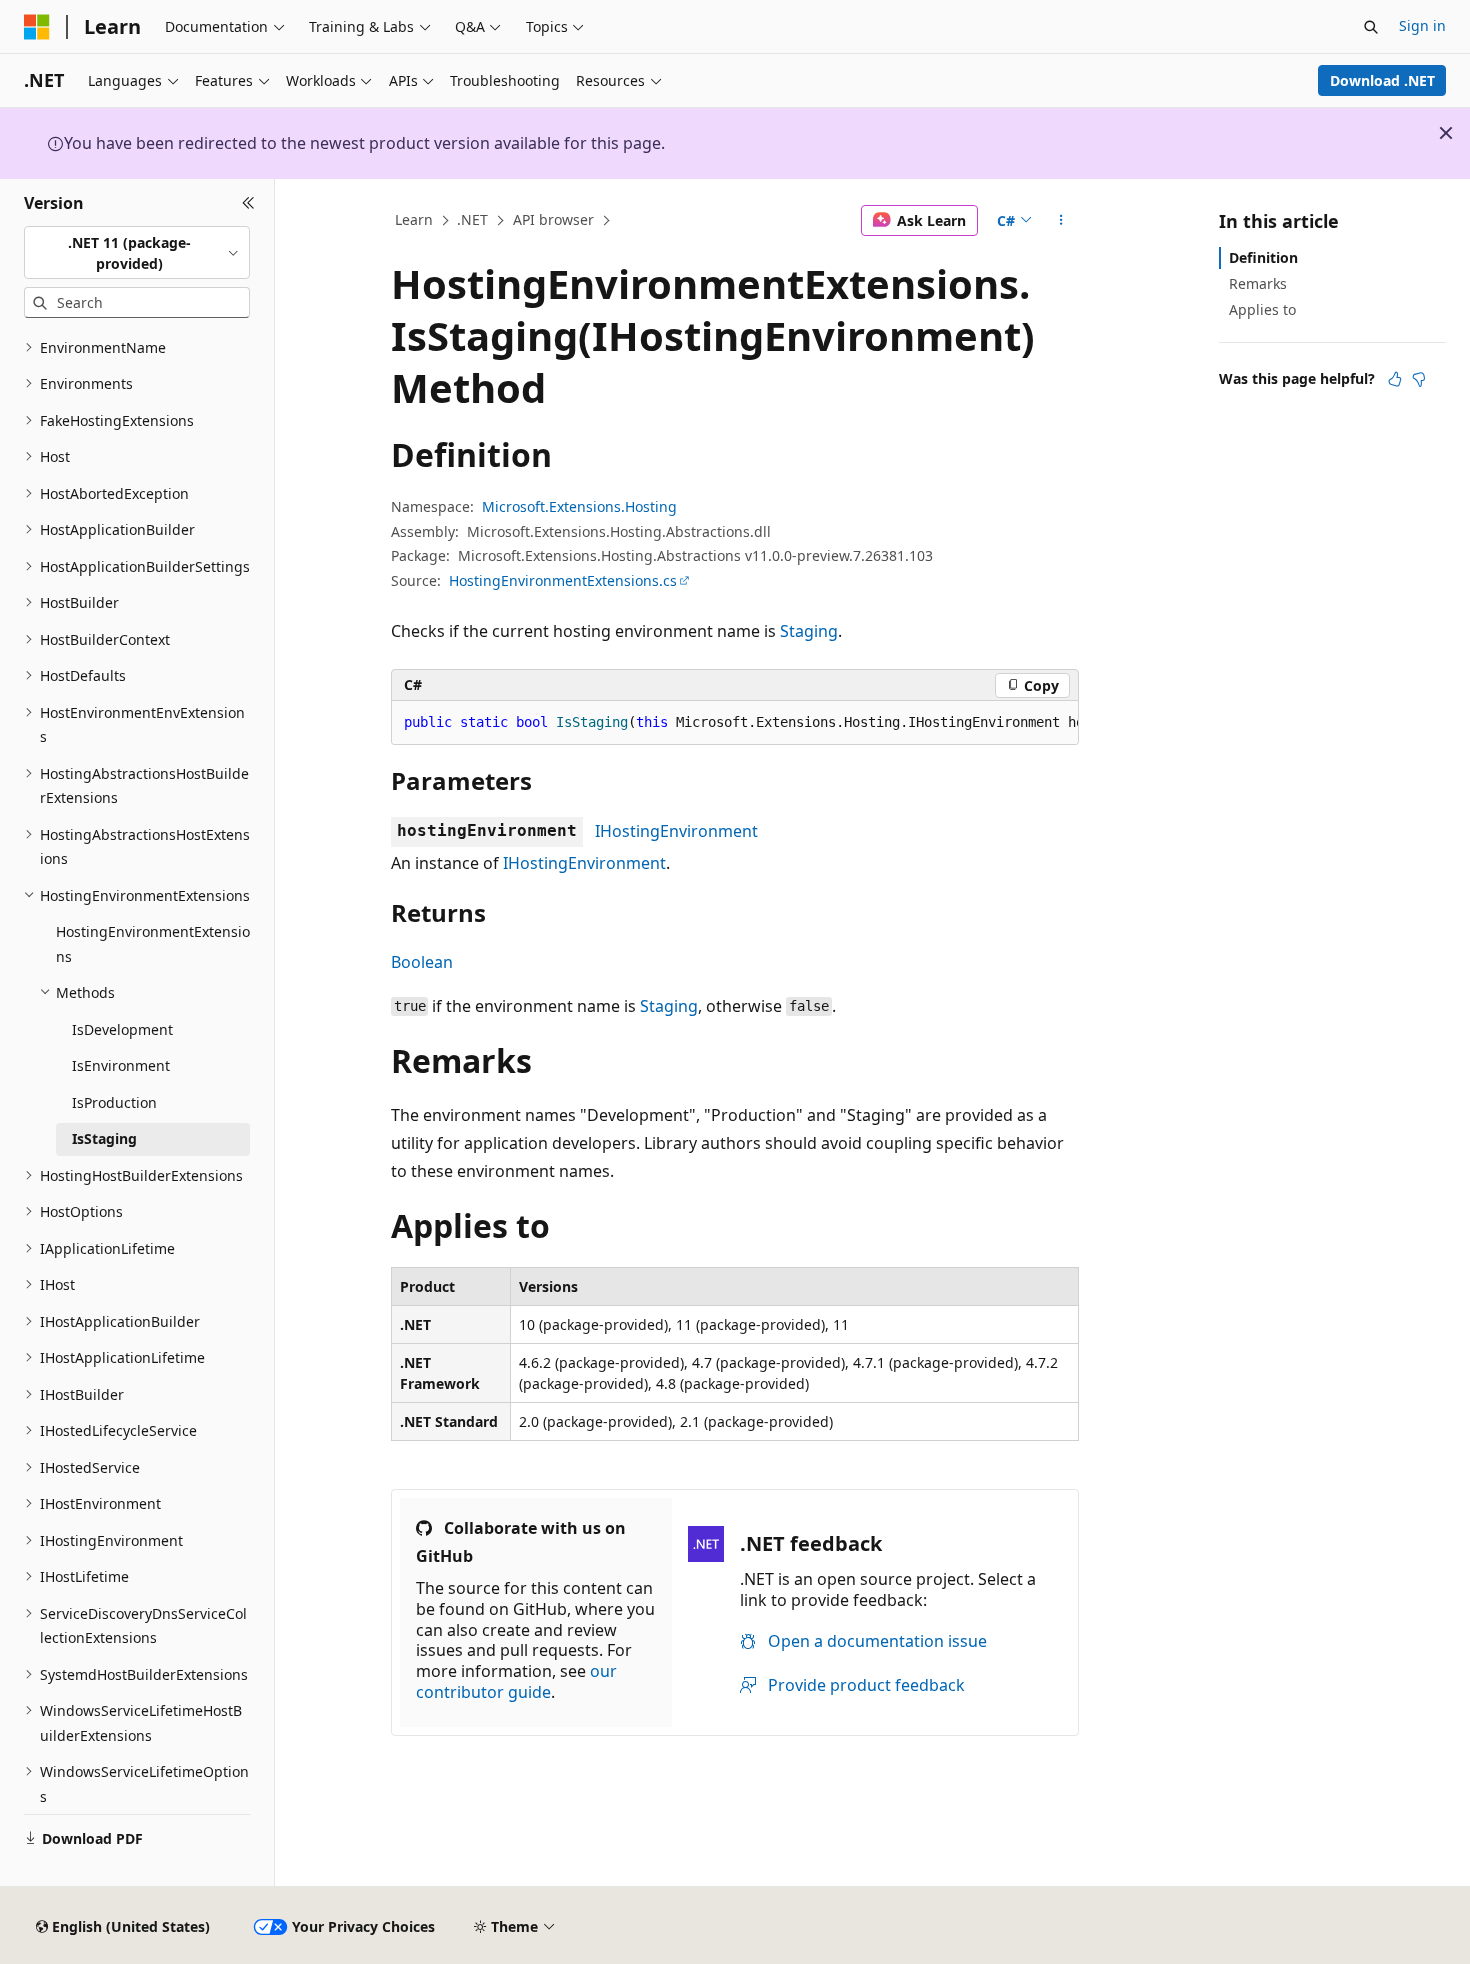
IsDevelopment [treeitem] (122, 1029)
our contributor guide (516, 1681)
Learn (414, 219)
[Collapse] (248, 203)
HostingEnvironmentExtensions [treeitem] (153, 944)
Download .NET (1382, 80)
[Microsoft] (37, 27)
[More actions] (1061, 221)
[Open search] (1371, 27)
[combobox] (137, 252)
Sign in (1422, 25)
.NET (472, 219)
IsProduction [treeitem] (114, 1102)
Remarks (1258, 283)
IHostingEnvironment (676, 831)
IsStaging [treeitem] (104, 1138)
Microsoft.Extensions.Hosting (579, 506)
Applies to (1262, 309)
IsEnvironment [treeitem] (121, 1065)
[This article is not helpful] (1419, 379)
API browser (553, 219)
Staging (809, 631)
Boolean (422, 962)
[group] (735, 723)
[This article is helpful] (1395, 379)
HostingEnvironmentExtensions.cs (563, 580)
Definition (1263, 257)
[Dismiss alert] (1446, 133)
